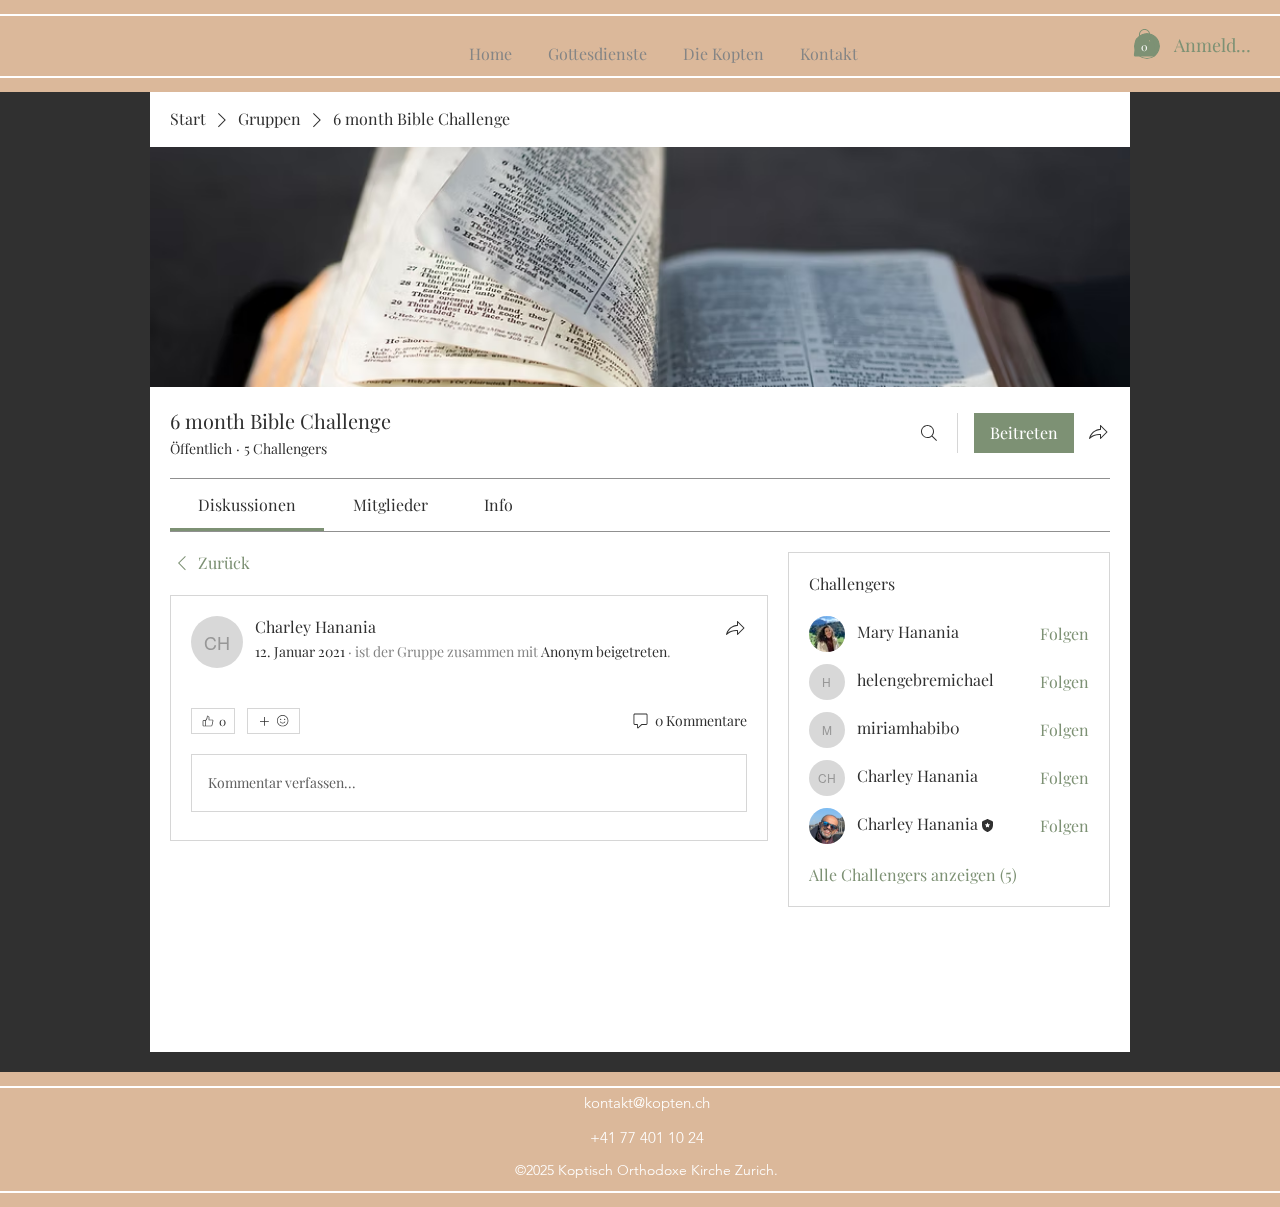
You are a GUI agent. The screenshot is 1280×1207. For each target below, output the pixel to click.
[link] (247, 504)
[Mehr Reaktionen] (273, 721)
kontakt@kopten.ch (647, 1102)
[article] (469, 718)
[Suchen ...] (929, 433)
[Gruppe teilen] (1098, 432)
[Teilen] (735, 628)
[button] (1144, 42)
